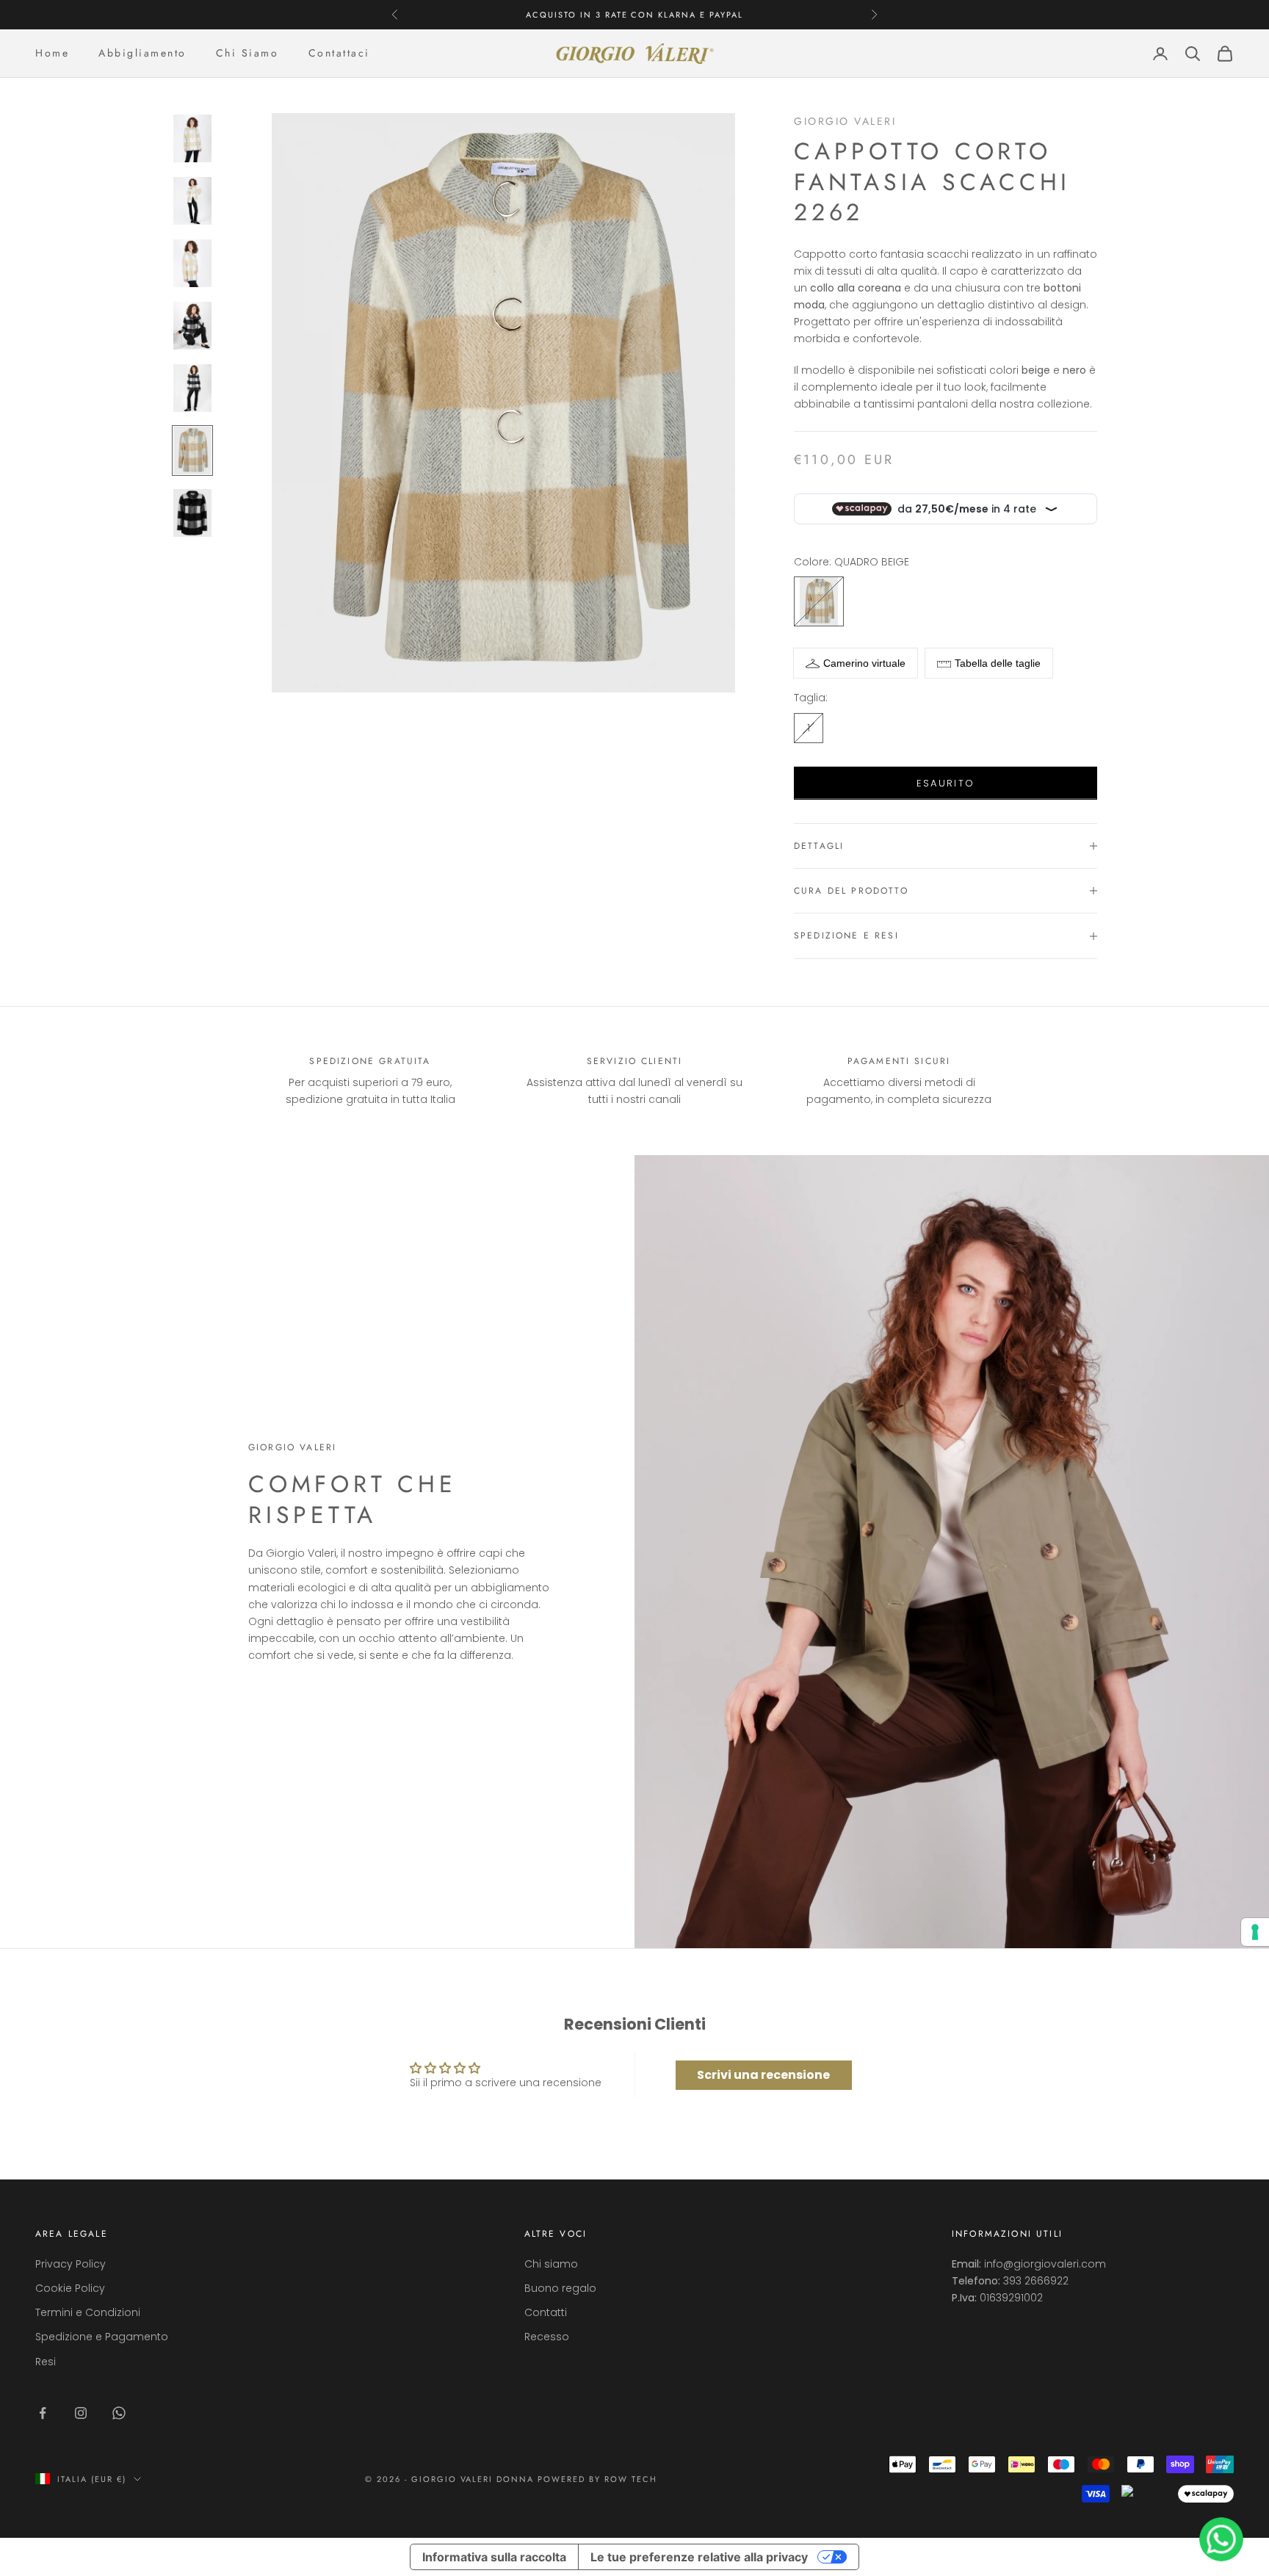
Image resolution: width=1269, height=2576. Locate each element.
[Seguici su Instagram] (81, 2413)
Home (52, 53)
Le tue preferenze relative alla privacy (699, 2557)
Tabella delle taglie (998, 663)
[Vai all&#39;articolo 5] (192, 388)
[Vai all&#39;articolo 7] (192, 513)
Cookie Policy (70, 2288)
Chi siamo (551, 2264)
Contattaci (339, 53)
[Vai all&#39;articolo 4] (192, 326)
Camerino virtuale (864, 663)
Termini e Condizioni (88, 2312)
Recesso (547, 2337)
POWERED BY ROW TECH (597, 2479)
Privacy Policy (70, 2264)
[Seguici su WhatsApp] (119, 2413)
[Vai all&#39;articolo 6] (192, 451)
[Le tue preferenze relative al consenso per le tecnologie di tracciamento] (1255, 1932)
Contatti (546, 2312)
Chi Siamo (247, 53)
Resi (46, 2362)
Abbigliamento (142, 53)
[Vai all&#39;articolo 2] (192, 201)
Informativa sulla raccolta (494, 2557)
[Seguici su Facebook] (43, 2413)
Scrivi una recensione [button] (763, 2075)
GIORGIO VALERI (845, 121)
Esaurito (946, 783)
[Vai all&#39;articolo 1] (192, 138)
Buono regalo (560, 2288)
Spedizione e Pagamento (102, 2337)
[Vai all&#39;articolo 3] (192, 263)
